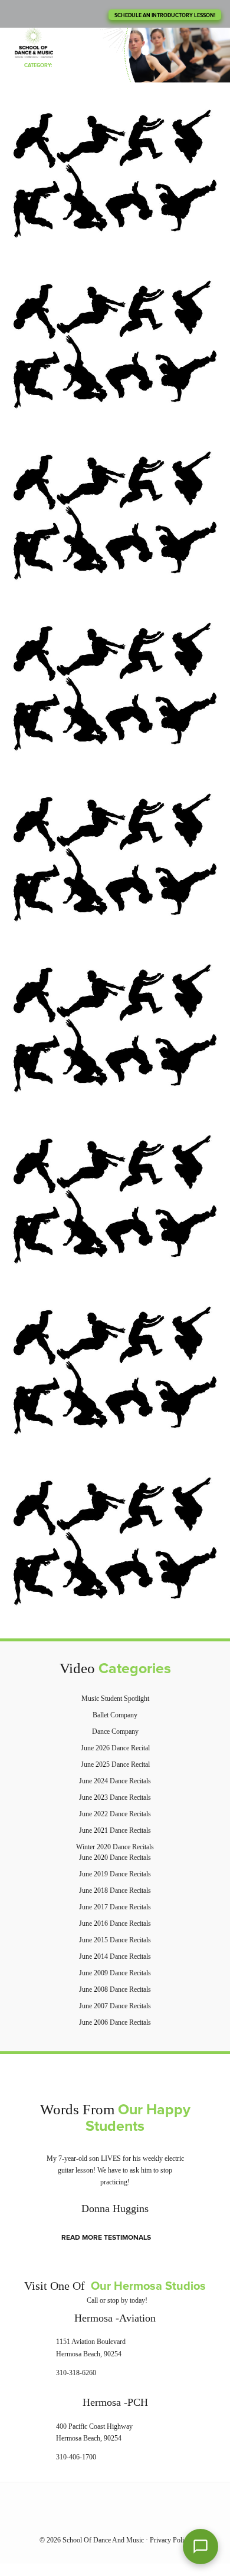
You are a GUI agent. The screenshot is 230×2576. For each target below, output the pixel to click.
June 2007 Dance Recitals (115, 2006)
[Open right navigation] (202, 41)
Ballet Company (115, 1715)
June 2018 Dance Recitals (115, 1890)
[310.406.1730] (23, 14)
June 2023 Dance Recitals (115, 1797)
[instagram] (127, 2519)
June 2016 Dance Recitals (115, 1923)
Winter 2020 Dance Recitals (115, 1847)
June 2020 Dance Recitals (115, 1857)
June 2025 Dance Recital (115, 1764)
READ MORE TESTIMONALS (106, 2238)
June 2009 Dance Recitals (115, 1973)
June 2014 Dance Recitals (115, 1956)
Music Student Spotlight (115, 1698)
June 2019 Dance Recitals (115, 1874)
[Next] (211, 2185)
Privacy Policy (170, 2540)
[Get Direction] (40, 2350)
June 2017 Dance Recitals (115, 1907)
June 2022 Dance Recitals (115, 1814)
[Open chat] (201, 2547)
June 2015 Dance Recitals (115, 1940)
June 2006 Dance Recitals (115, 2022)
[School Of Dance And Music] (34, 44)
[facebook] (103, 2519)
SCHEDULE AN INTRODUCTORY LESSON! (165, 16)
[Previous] (19, 2185)
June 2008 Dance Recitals (115, 1989)
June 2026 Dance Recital (115, 1748)
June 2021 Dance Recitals (115, 1830)
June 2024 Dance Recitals (115, 1781)
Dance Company (115, 1731)
